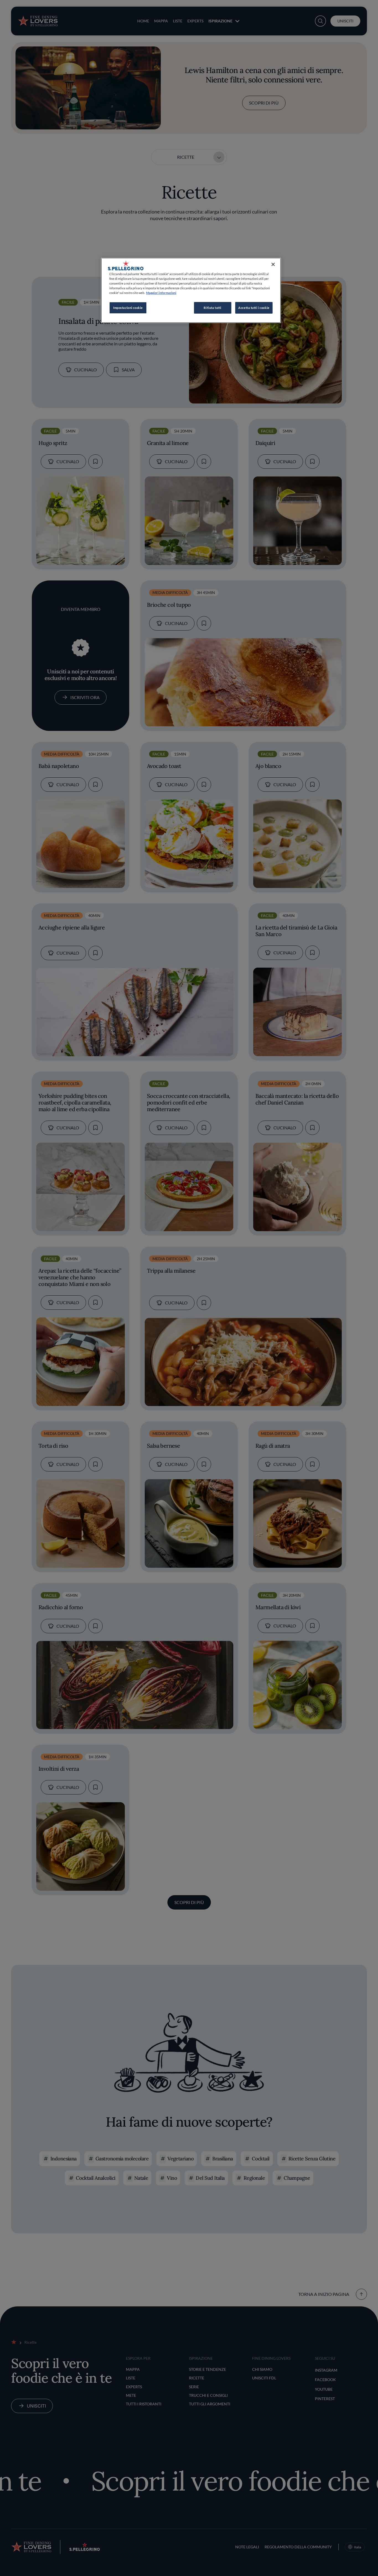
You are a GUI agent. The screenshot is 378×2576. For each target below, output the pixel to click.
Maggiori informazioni (161, 293)
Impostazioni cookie (128, 308)
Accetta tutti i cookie (254, 308)
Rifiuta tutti (212, 308)
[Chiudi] (273, 264)
